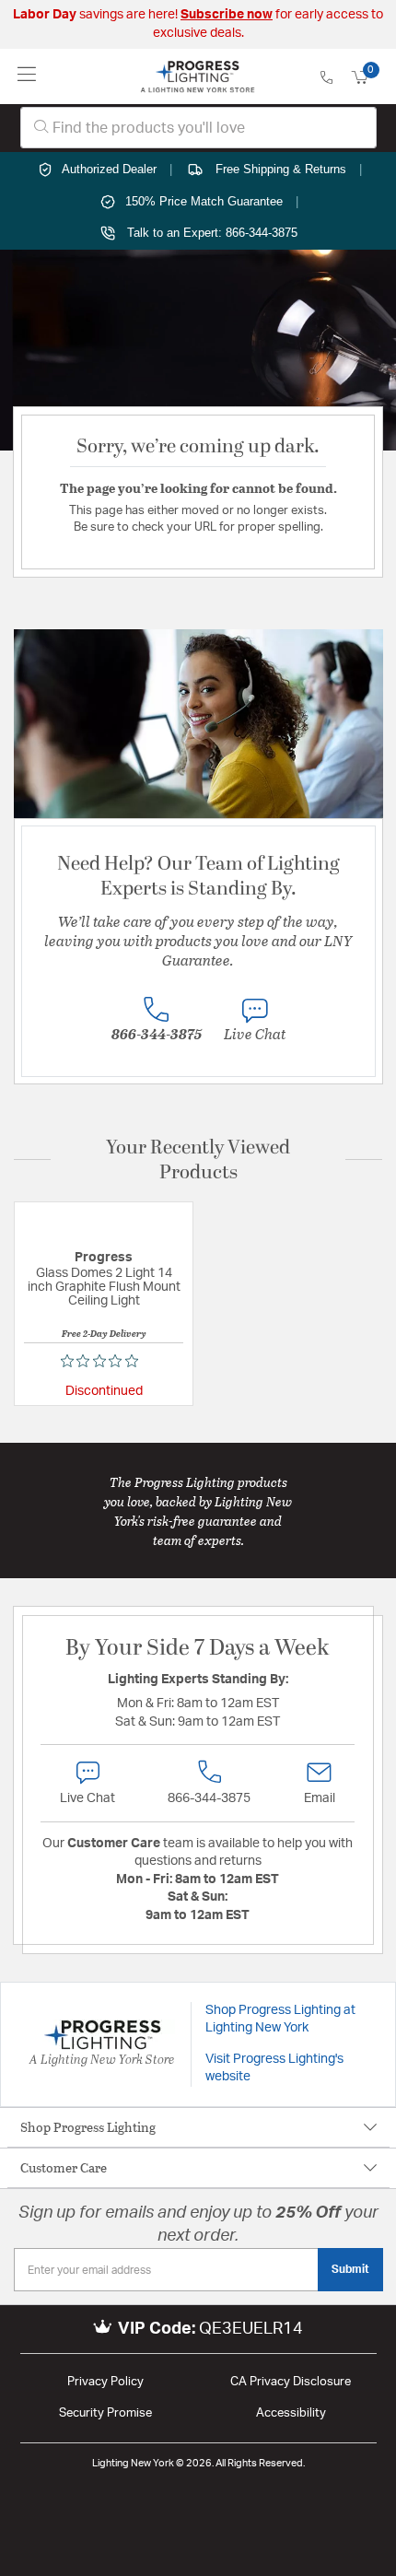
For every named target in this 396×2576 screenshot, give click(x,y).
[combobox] (198, 128)
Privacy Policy (105, 2382)
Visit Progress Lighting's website (274, 2068)
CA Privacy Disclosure (291, 2382)
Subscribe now (227, 15)
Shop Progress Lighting (88, 2127)
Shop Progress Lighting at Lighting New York (280, 2020)
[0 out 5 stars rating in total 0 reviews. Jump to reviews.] (104, 1361)
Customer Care (64, 2167)
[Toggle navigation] (27, 76)
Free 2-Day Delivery (104, 1333)
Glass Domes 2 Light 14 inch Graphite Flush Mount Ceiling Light (104, 1287)
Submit (350, 2269)
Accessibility (291, 2413)
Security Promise (105, 2413)
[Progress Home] (198, 76)
